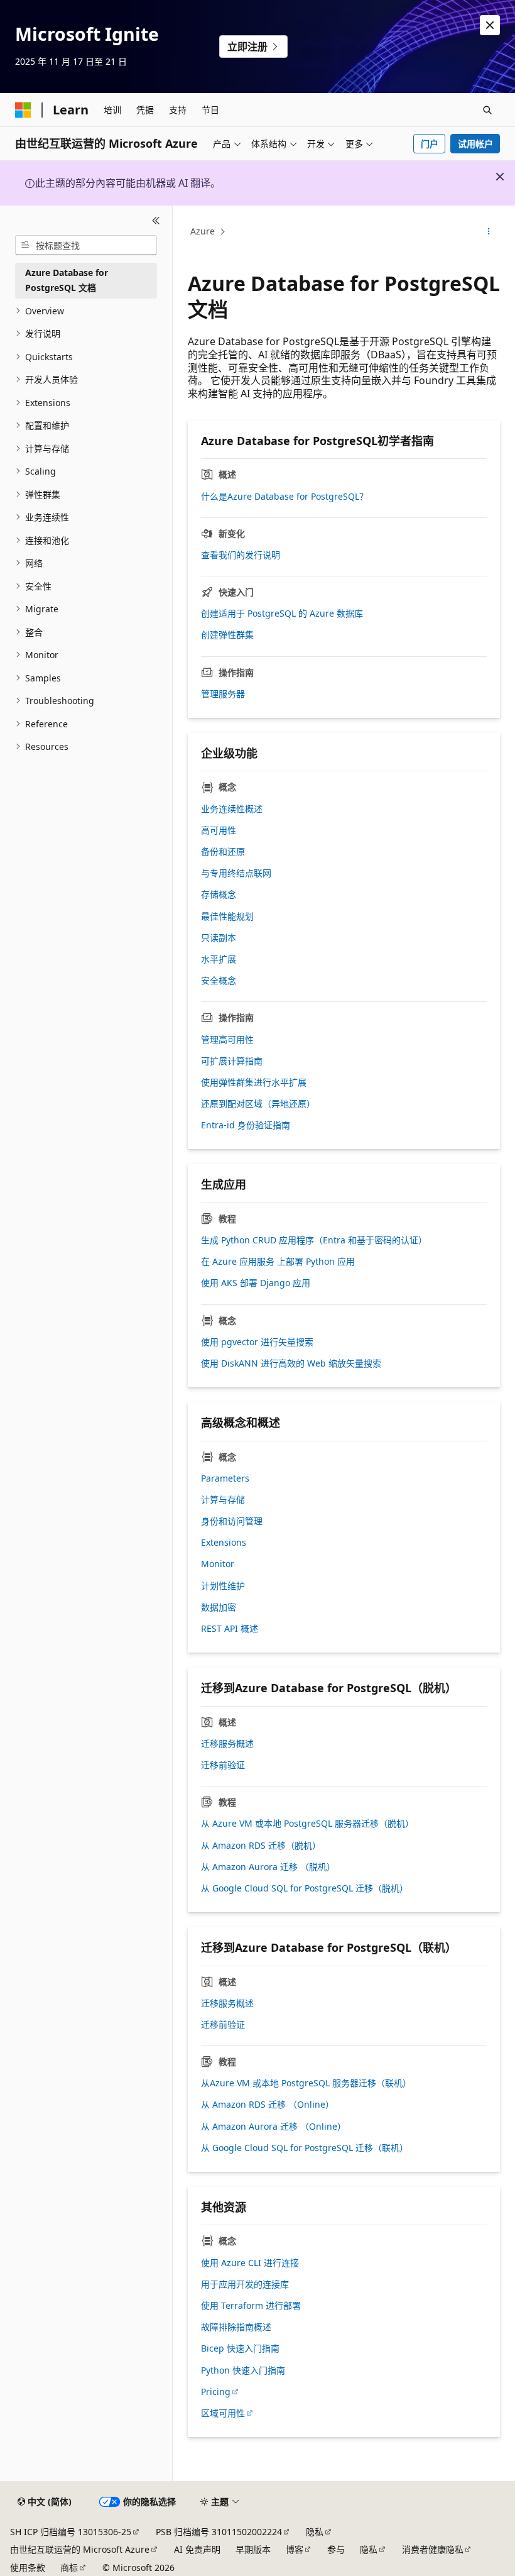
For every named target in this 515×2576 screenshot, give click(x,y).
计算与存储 (223, 1500)
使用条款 (28, 2568)
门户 (430, 144)
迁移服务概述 (227, 1744)
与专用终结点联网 (236, 873)
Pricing (216, 2392)
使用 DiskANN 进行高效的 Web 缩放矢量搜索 (291, 1363)
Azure (203, 231)
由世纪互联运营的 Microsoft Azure (80, 2549)
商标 (69, 2568)
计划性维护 (223, 1586)
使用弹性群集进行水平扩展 (254, 1082)
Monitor (218, 1564)
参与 (336, 2549)
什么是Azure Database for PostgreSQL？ (285, 497)
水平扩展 (219, 959)
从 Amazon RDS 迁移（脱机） (261, 1846)
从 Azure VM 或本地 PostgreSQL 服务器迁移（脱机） (307, 1824)
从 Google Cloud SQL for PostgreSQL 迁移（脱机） (305, 1888)
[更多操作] (489, 232)
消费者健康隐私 (433, 2549)
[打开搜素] (487, 110)
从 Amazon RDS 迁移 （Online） (268, 2105)
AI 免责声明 (197, 2549)
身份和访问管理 (232, 1521)
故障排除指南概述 (236, 2327)
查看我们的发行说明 (241, 555)
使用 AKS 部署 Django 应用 (256, 1283)
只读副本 (219, 938)
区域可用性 (223, 2413)
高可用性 (219, 830)
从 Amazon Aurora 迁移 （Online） (274, 2127)
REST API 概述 (230, 1629)
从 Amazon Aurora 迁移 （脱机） (268, 1867)
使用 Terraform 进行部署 (251, 2306)
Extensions (224, 1543)
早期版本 (253, 2549)
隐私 (315, 2532)
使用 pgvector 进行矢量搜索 (257, 1342)
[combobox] (86, 245)
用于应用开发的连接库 (245, 2284)
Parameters (225, 1478)
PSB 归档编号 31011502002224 (219, 2532)
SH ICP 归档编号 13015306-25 (71, 2532)
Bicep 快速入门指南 (240, 2348)
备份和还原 (223, 852)
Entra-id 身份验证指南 (246, 1125)
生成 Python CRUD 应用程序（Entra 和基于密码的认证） (314, 1240)
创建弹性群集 (227, 635)
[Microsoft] (23, 110)
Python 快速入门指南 (243, 2370)
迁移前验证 (223, 1765)
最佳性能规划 (227, 916)
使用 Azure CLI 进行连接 (250, 2263)
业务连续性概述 (232, 809)
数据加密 (219, 1607)
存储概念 (219, 894)
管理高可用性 (227, 1040)
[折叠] (156, 221)
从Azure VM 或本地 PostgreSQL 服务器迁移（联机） (306, 2083)
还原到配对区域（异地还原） (258, 1104)
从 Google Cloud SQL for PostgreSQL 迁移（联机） (305, 2148)
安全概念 (219, 981)
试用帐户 (475, 144)
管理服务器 (223, 694)
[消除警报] (490, 25)
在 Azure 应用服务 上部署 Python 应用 (278, 1262)
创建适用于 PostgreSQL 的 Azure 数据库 (282, 614)
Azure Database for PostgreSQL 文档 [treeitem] (67, 280)
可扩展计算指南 (232, 1061)
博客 (295, 2549)
